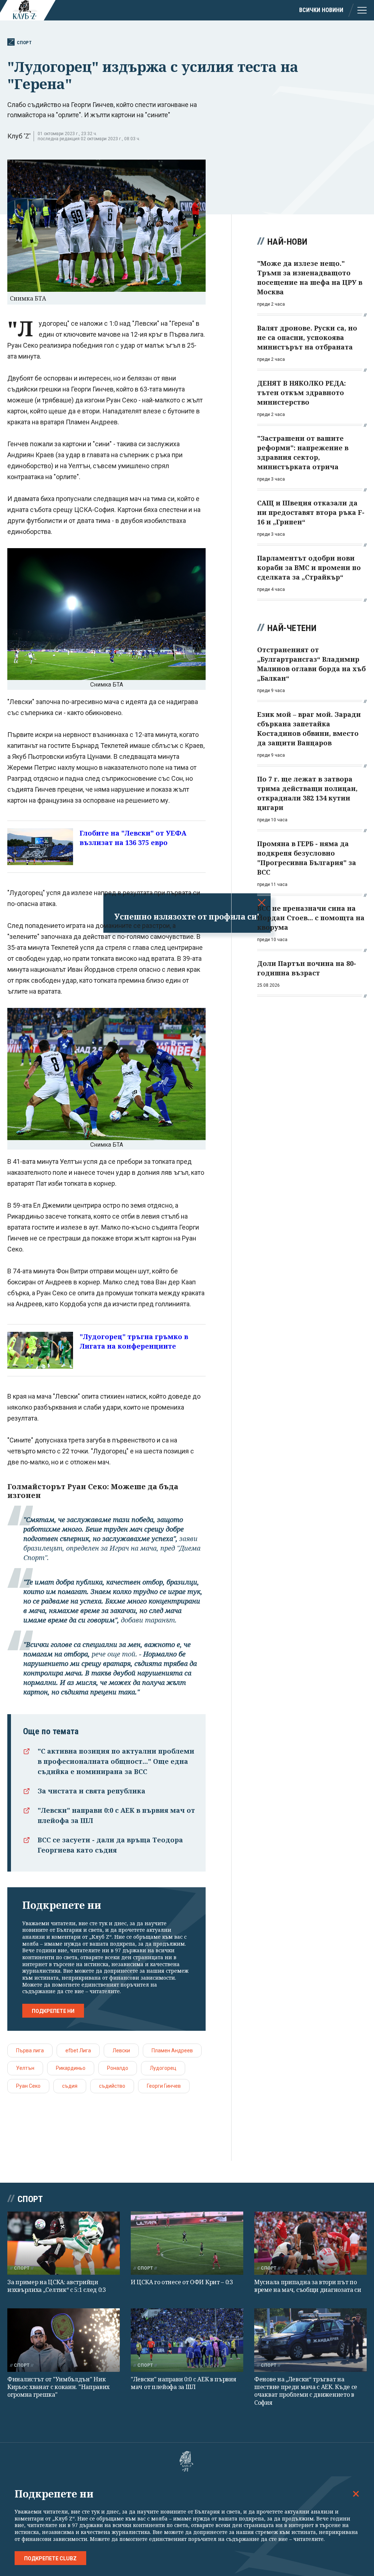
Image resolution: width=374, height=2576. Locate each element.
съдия (70, 2086)
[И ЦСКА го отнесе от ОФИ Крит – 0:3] (187, 2243)
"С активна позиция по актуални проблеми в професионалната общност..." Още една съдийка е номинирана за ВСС (116, 1761)
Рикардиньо (71, 2068)
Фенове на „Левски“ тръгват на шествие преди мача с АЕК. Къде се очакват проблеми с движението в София (306, 2391)
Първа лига (30, 2051)
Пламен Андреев (172, 2051)
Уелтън (25, 2068)
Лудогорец (163, 2068)
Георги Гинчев (164, 2086)
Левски (121, 2051)
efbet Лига (78, 2051)
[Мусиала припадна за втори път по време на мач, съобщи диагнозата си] (310, 2243)
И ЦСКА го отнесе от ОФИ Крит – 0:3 (182, 2282)
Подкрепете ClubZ (50, 2558)
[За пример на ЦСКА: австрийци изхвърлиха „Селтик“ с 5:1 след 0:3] (64, 2243)
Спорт (24, 43)
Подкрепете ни (53, 2011)
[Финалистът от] (64, 2340)
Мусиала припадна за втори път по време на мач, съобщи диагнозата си (308, 2286)
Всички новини (321, 10)
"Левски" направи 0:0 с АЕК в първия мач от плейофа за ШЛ (184, 2383)
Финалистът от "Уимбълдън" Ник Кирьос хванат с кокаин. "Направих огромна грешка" (58, 2387)
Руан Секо (28, 2086)
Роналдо (118, 2068)
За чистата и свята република (91, 1791)
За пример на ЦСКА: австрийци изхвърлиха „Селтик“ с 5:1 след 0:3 (57, 2286)
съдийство (112, 2086)
